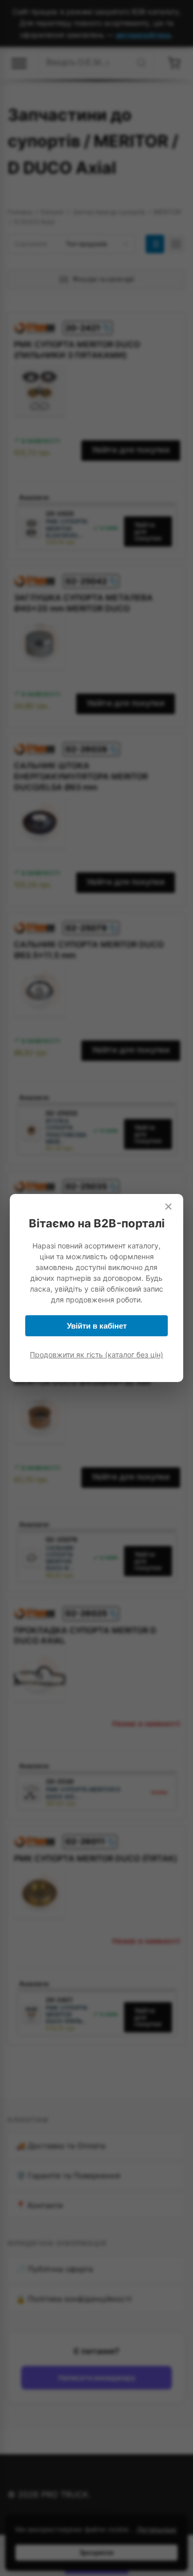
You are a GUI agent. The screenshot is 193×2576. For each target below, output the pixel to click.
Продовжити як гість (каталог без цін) (97, 1355)
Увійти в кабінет (97, 1326)
